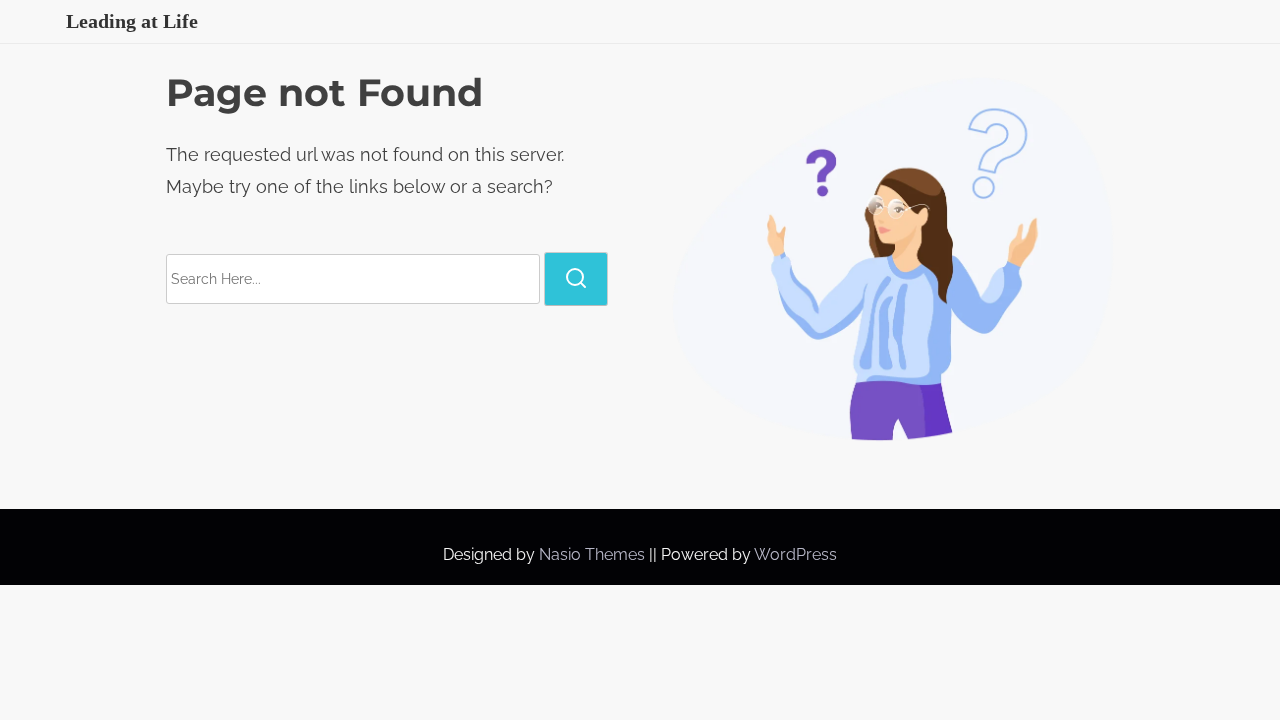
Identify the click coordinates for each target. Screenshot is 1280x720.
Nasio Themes (594, 554)
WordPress (795, 554)
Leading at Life (132, 21)
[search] (576, 279)
